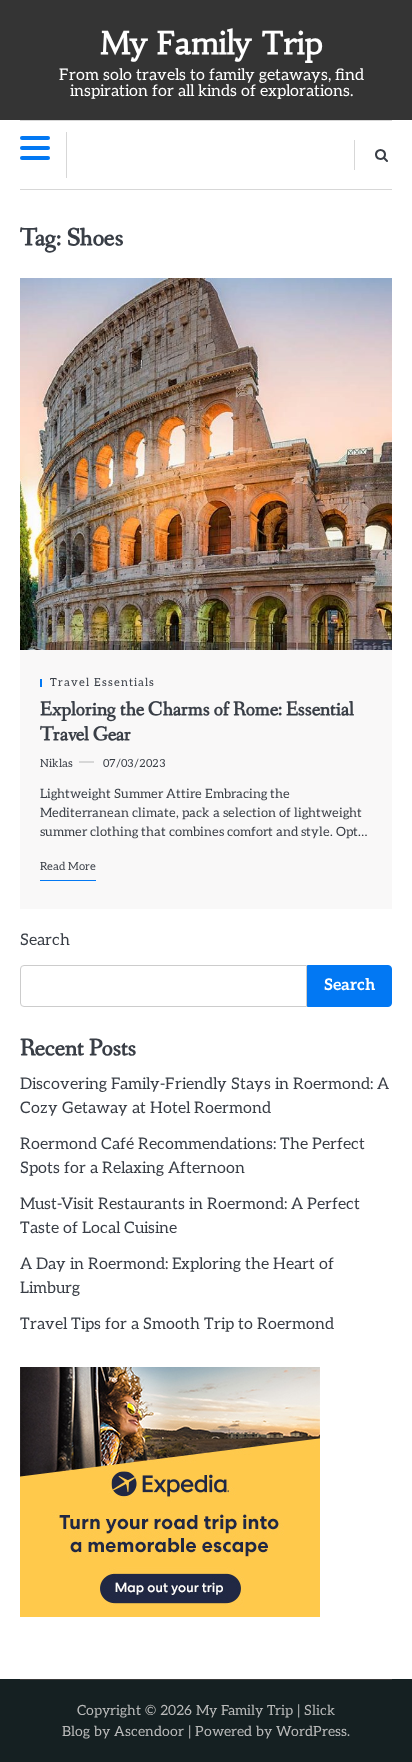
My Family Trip (211, 43)
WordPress (311, 1731)
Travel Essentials (102, 682)
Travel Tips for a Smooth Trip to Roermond (177, 1324)
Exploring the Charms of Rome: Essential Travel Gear (197, 722)
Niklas (56, 763)
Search (45, 940)
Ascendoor (149, 1731)
